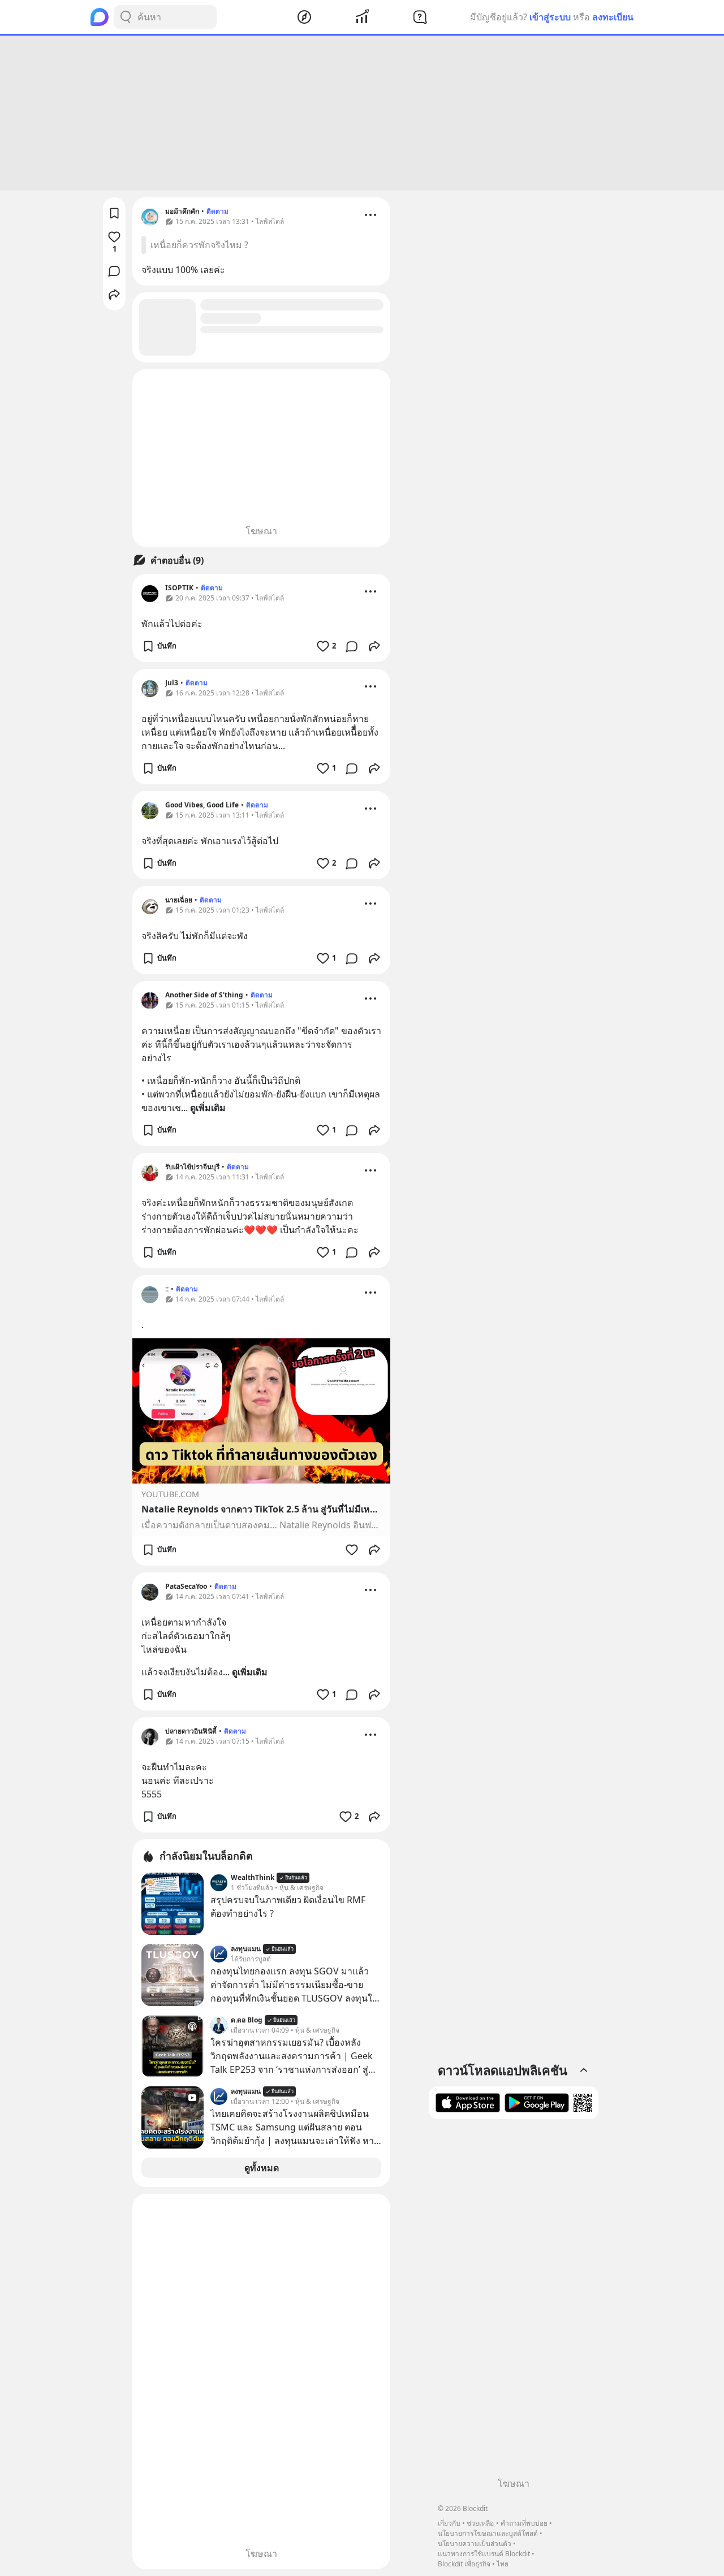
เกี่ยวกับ (449, 2523)
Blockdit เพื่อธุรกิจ (464, 2564)
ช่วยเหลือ (480, 2523)
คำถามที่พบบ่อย (524, 2523)
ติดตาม (217, 211)
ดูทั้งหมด (262, 2168)
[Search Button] (126, 17)
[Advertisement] (362, 113)
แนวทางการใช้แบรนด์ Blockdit (484, 2554)
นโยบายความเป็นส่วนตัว (475, 2543)
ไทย (503, 2564)
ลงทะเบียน (613, 17)
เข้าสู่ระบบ (550, 17)
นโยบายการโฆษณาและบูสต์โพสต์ (488, 2533)
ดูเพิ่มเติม (208, 1108)
